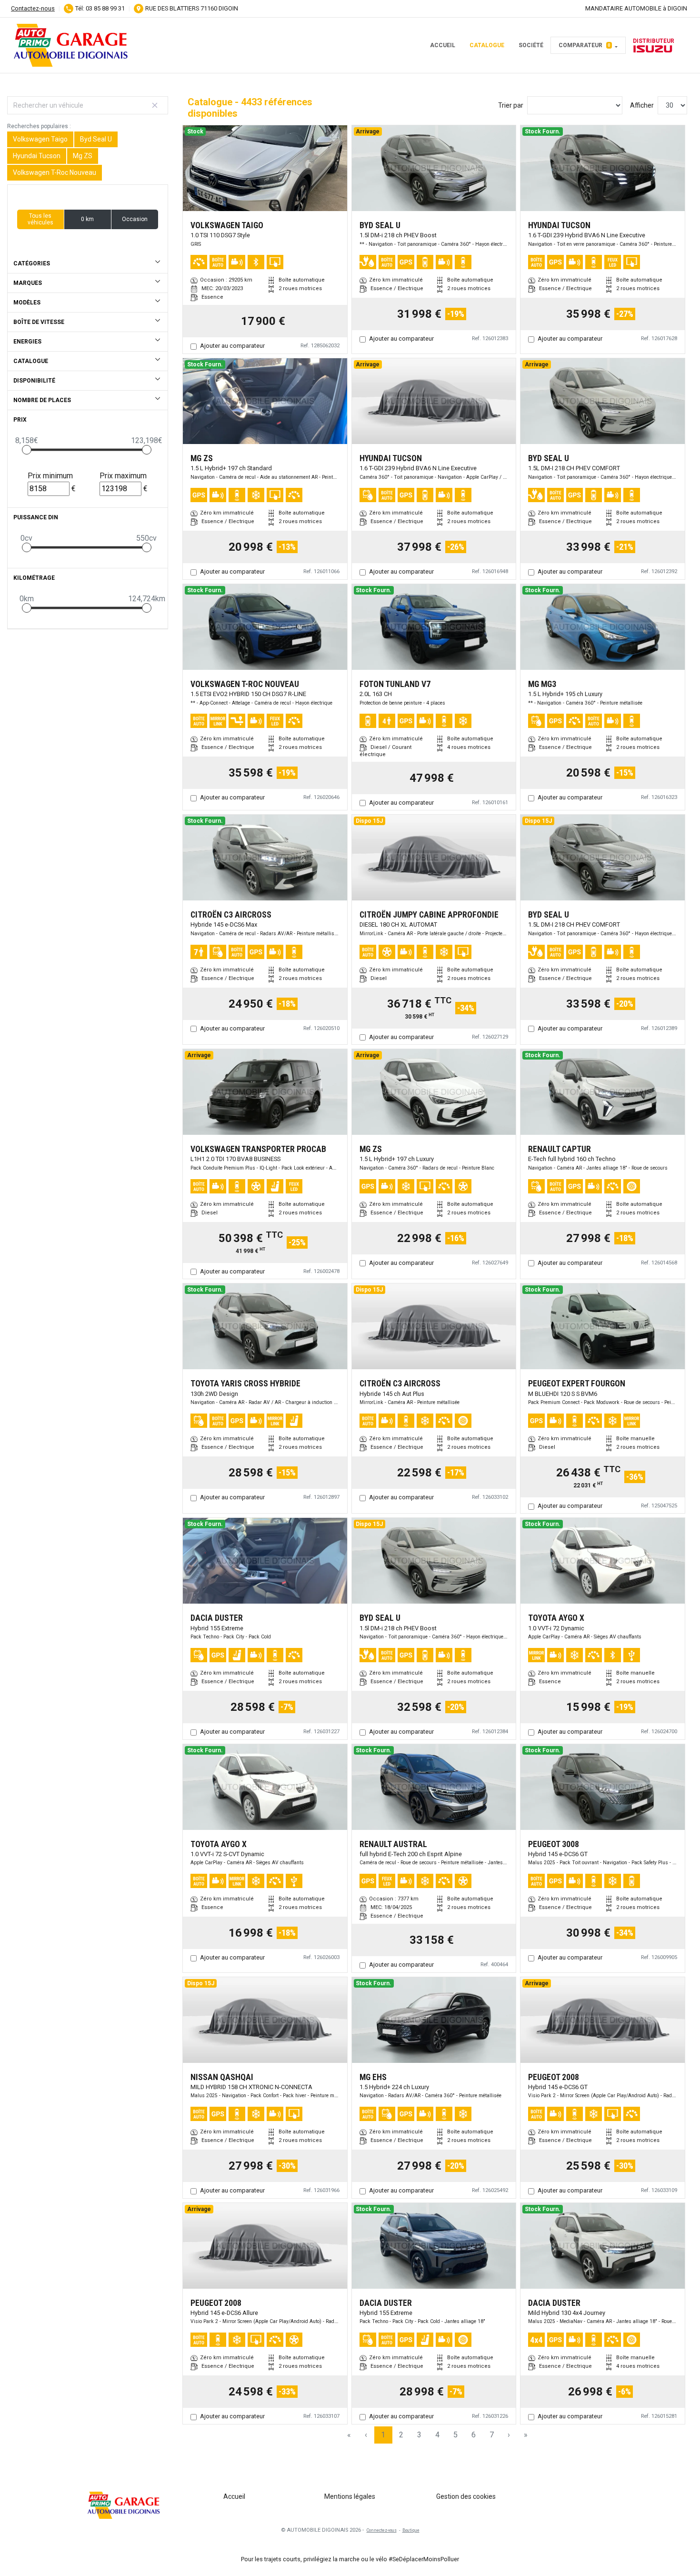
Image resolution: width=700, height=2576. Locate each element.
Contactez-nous (33, 8)
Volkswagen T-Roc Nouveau (55, 172)
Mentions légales (350, 2496)
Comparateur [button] (585, 45)
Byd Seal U (96, 139)
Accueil (443, 45)
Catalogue (487, 45)
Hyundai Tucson (37, 156)
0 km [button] (87, 219)
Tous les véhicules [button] (40, 219)
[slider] (27, 450)
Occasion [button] (135, 219)
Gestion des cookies (466, 2496)
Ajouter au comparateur (232, 346)
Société (531, 45)
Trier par (511, 105)
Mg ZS (83, 156)
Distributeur (654, 41)
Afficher (642, 105)
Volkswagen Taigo (40, 139)
